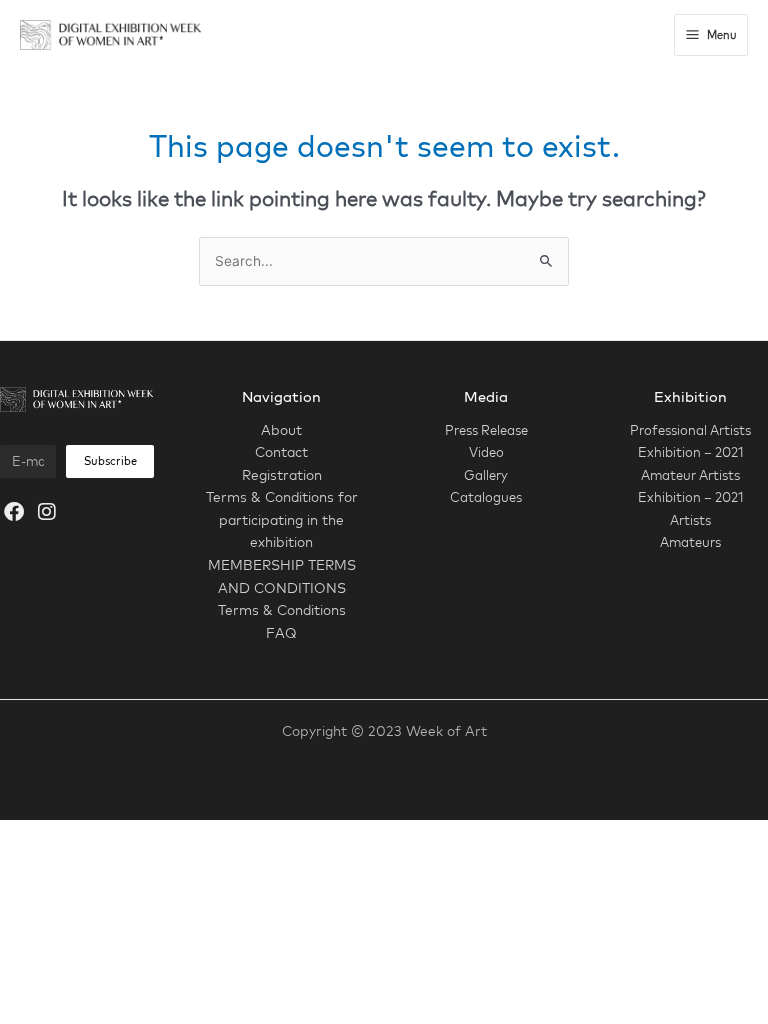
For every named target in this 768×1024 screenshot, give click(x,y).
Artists (690, 520)
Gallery (486, 475)
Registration (282, 474)
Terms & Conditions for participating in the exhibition (282, 519)
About (281, 429)
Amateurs (690, 542)
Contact (281, 451)
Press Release (486, 430)
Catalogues (486, 497)
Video (486, 452)
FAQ (281, 632)
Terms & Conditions (282, 609)
